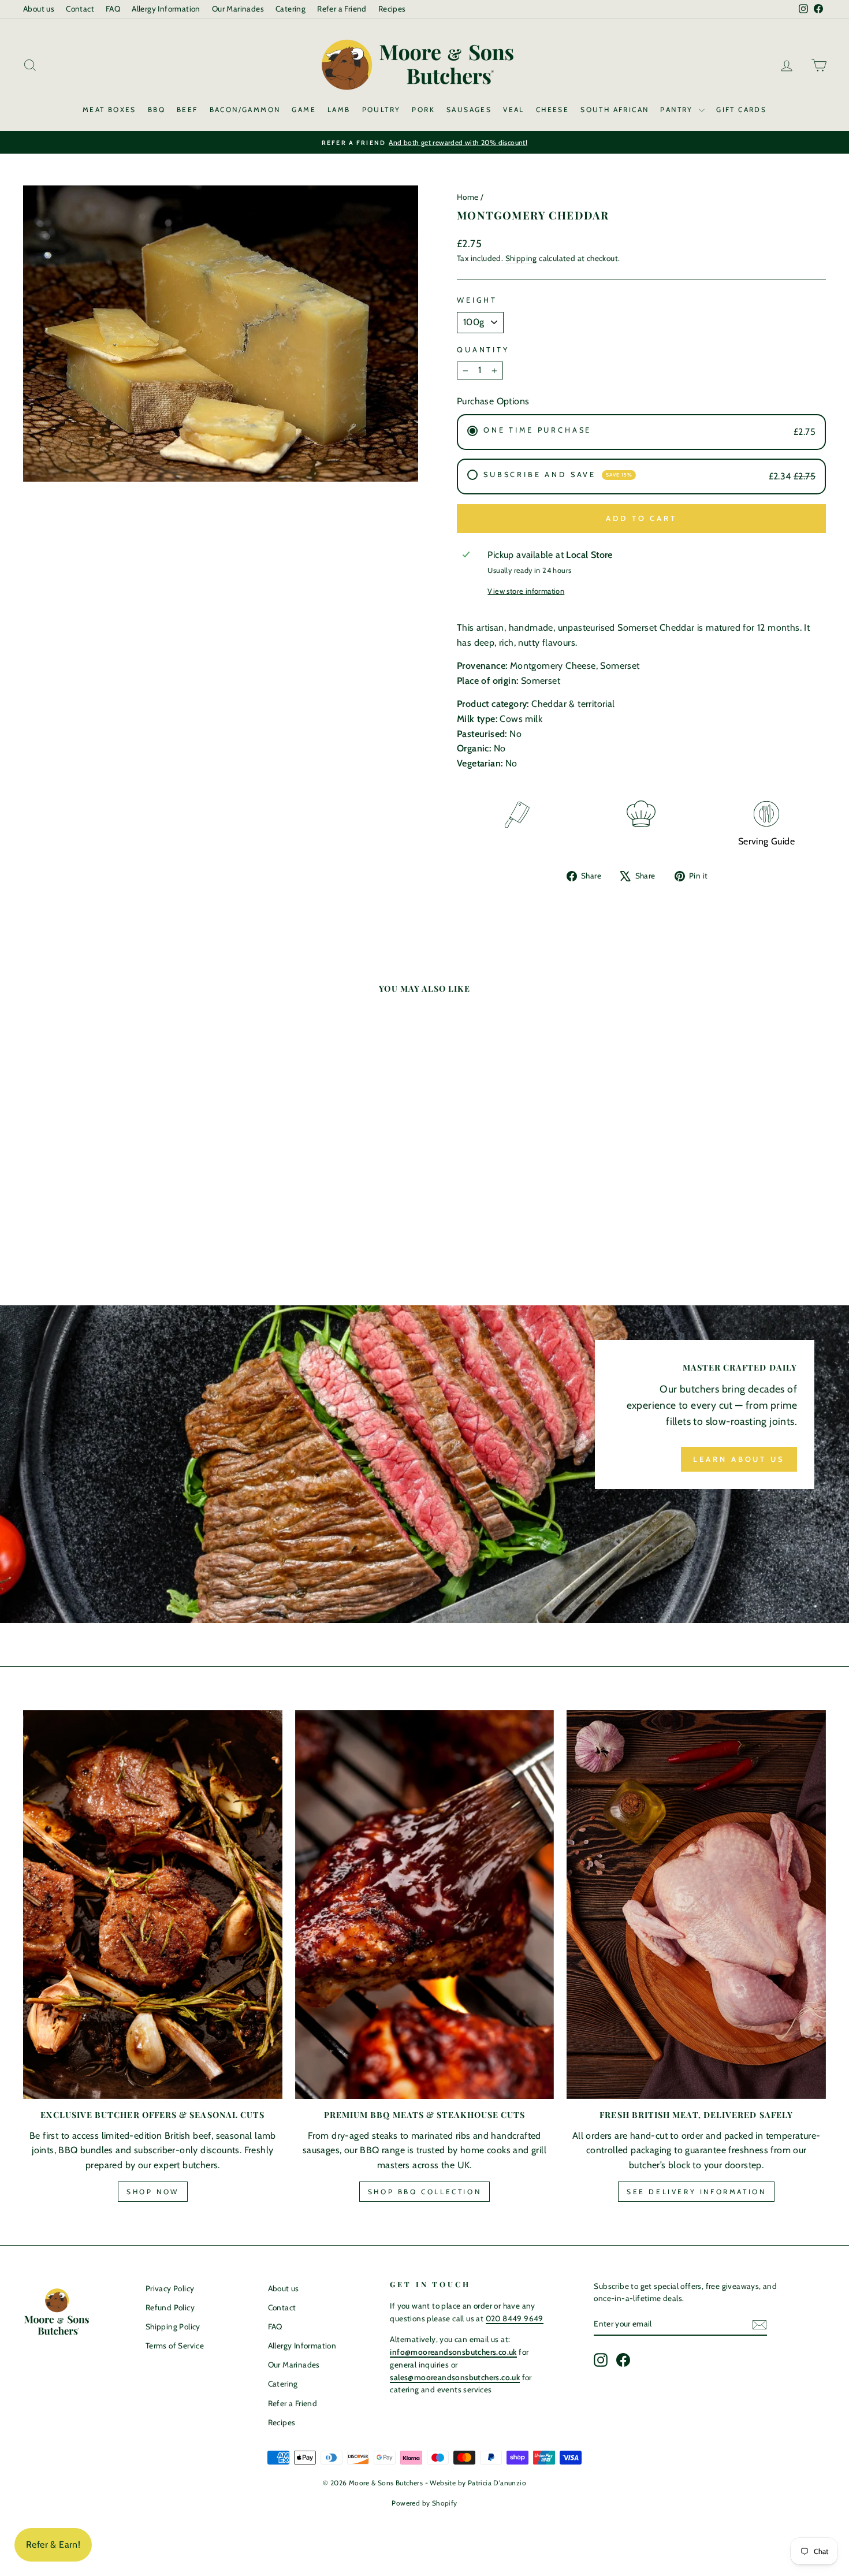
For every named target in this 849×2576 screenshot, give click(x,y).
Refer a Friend (342, 9)
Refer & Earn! (53, 2545)
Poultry (381, 109)
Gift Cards (741, 109)
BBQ (157, 109)
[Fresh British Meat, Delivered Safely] (696, 1905)
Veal (514, 109)
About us (39, 9)
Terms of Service (175, 2346)
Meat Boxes (109, 109)
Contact (80, 9)
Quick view (119, 1153)
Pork (423, 109)
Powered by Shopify (424, 2503)
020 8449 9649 (515, 2318)
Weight (477, 300)
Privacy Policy (170, 2288)
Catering (291, 9)
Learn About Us (739, 1459)
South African (615, 109)
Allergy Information (166, 9)
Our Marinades (238, 9)
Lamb (339, 109)
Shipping (521, 258)
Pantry (678, 109)
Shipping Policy (173, 2326)
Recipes (392, 9)
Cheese (552, 109)
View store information (526, 591)
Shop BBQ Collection (425, 2192)
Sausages (469, 109)
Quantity (483, 350)
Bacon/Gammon (245, 109)
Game (304, 109)
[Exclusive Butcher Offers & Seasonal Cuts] (153, 1905)
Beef (187, 109)
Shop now (153, 2192)
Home (468, 197)
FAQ (113, 9)
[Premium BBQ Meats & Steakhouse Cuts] (425, 1905)
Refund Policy (170, 2307)
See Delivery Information (696, 2192)
